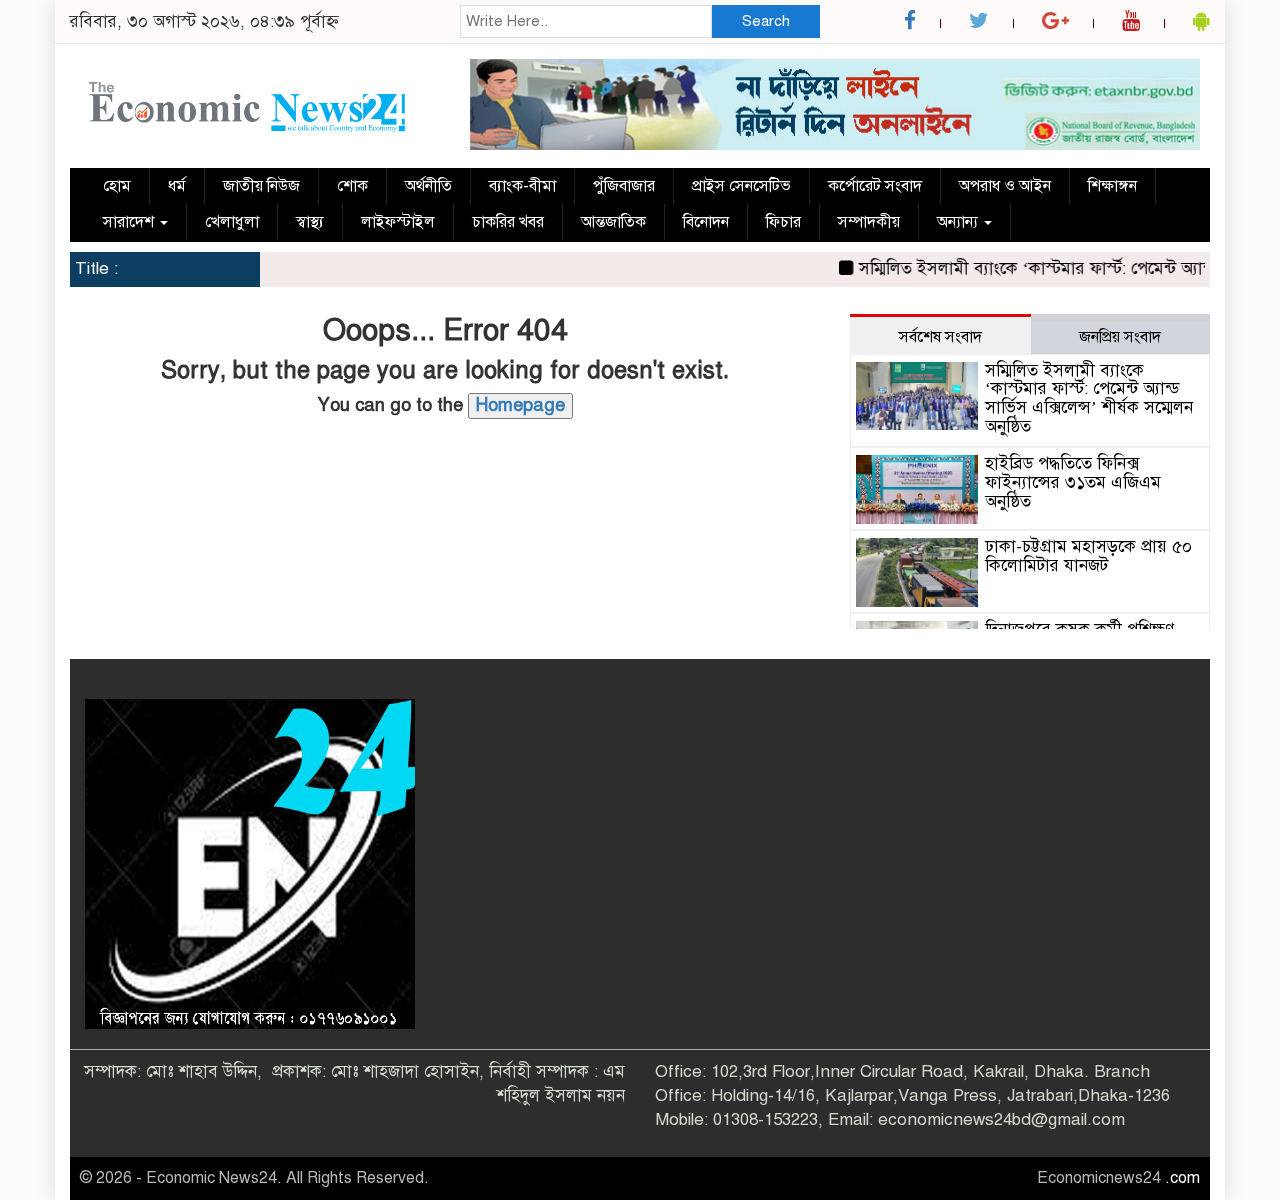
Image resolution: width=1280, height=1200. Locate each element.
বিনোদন (706, 222)
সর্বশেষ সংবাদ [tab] (940, 337)
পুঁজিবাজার (624, 186)
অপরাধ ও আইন (1005, 186)
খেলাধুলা (232, 222)
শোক (352, 186)
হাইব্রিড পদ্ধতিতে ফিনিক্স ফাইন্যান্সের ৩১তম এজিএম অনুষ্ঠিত (1073, 482)
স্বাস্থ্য (310, 222)
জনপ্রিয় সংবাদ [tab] (1120, 337)
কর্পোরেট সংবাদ (875, 186)
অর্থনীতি (428, 186)
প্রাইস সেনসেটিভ (741, 186)
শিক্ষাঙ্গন (1112, 186)
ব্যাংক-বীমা (522, 186)
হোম (117, 186)
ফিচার (783, 222)
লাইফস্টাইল (398, 222)
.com (1182, 1178)
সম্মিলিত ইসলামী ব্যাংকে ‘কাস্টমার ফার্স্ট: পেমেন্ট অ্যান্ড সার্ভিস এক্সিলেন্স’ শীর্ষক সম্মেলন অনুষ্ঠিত (1089, 398)
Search (766, 21)
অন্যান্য (959, 222)
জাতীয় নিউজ (261, 186)
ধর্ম (177, 186)
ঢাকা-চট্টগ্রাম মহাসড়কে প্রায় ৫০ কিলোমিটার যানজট (1088, 556)
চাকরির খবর (508, 222)
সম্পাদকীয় (869, 222)
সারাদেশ (130, 222)
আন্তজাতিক (613, 222)
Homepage (520, 405)
